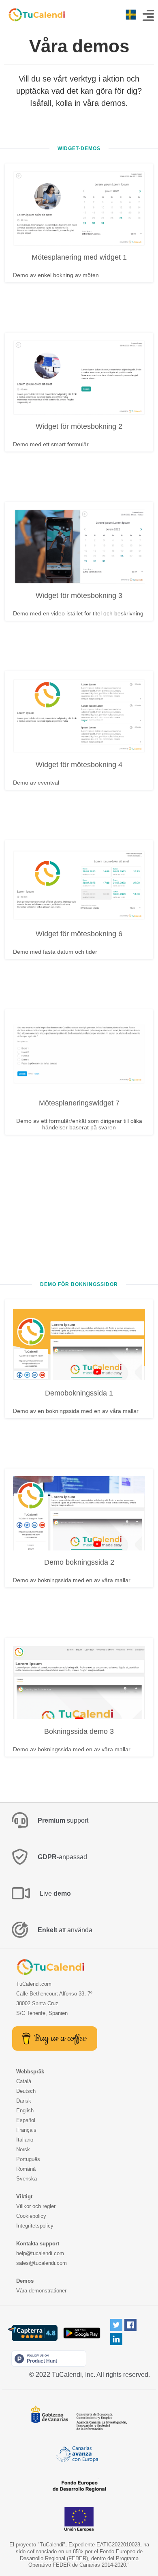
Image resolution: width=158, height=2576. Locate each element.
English (25, 2110)
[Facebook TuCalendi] (130, 2325)
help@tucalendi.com (40, 2253)
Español (26, 2120)
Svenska (27, 2179)
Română (26, 2169)
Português (28, 2159)
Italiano (25, 2140)
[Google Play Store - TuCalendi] (82, 2333)
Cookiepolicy (31, 2216)
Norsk (23, 2149)
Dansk (24, 2101)
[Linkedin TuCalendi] (116, 2339)
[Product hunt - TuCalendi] (49, 2358)
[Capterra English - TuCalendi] (33, 2333)
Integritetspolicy (35, 2226)
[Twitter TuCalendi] (116, 2325)
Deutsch (26, 2091)
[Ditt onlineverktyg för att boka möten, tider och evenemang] (32, 15)
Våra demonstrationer (41, 2291)
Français (26, 2130)
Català (24, 2081)
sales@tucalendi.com (42, 2263)
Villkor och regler (36, 2206)
